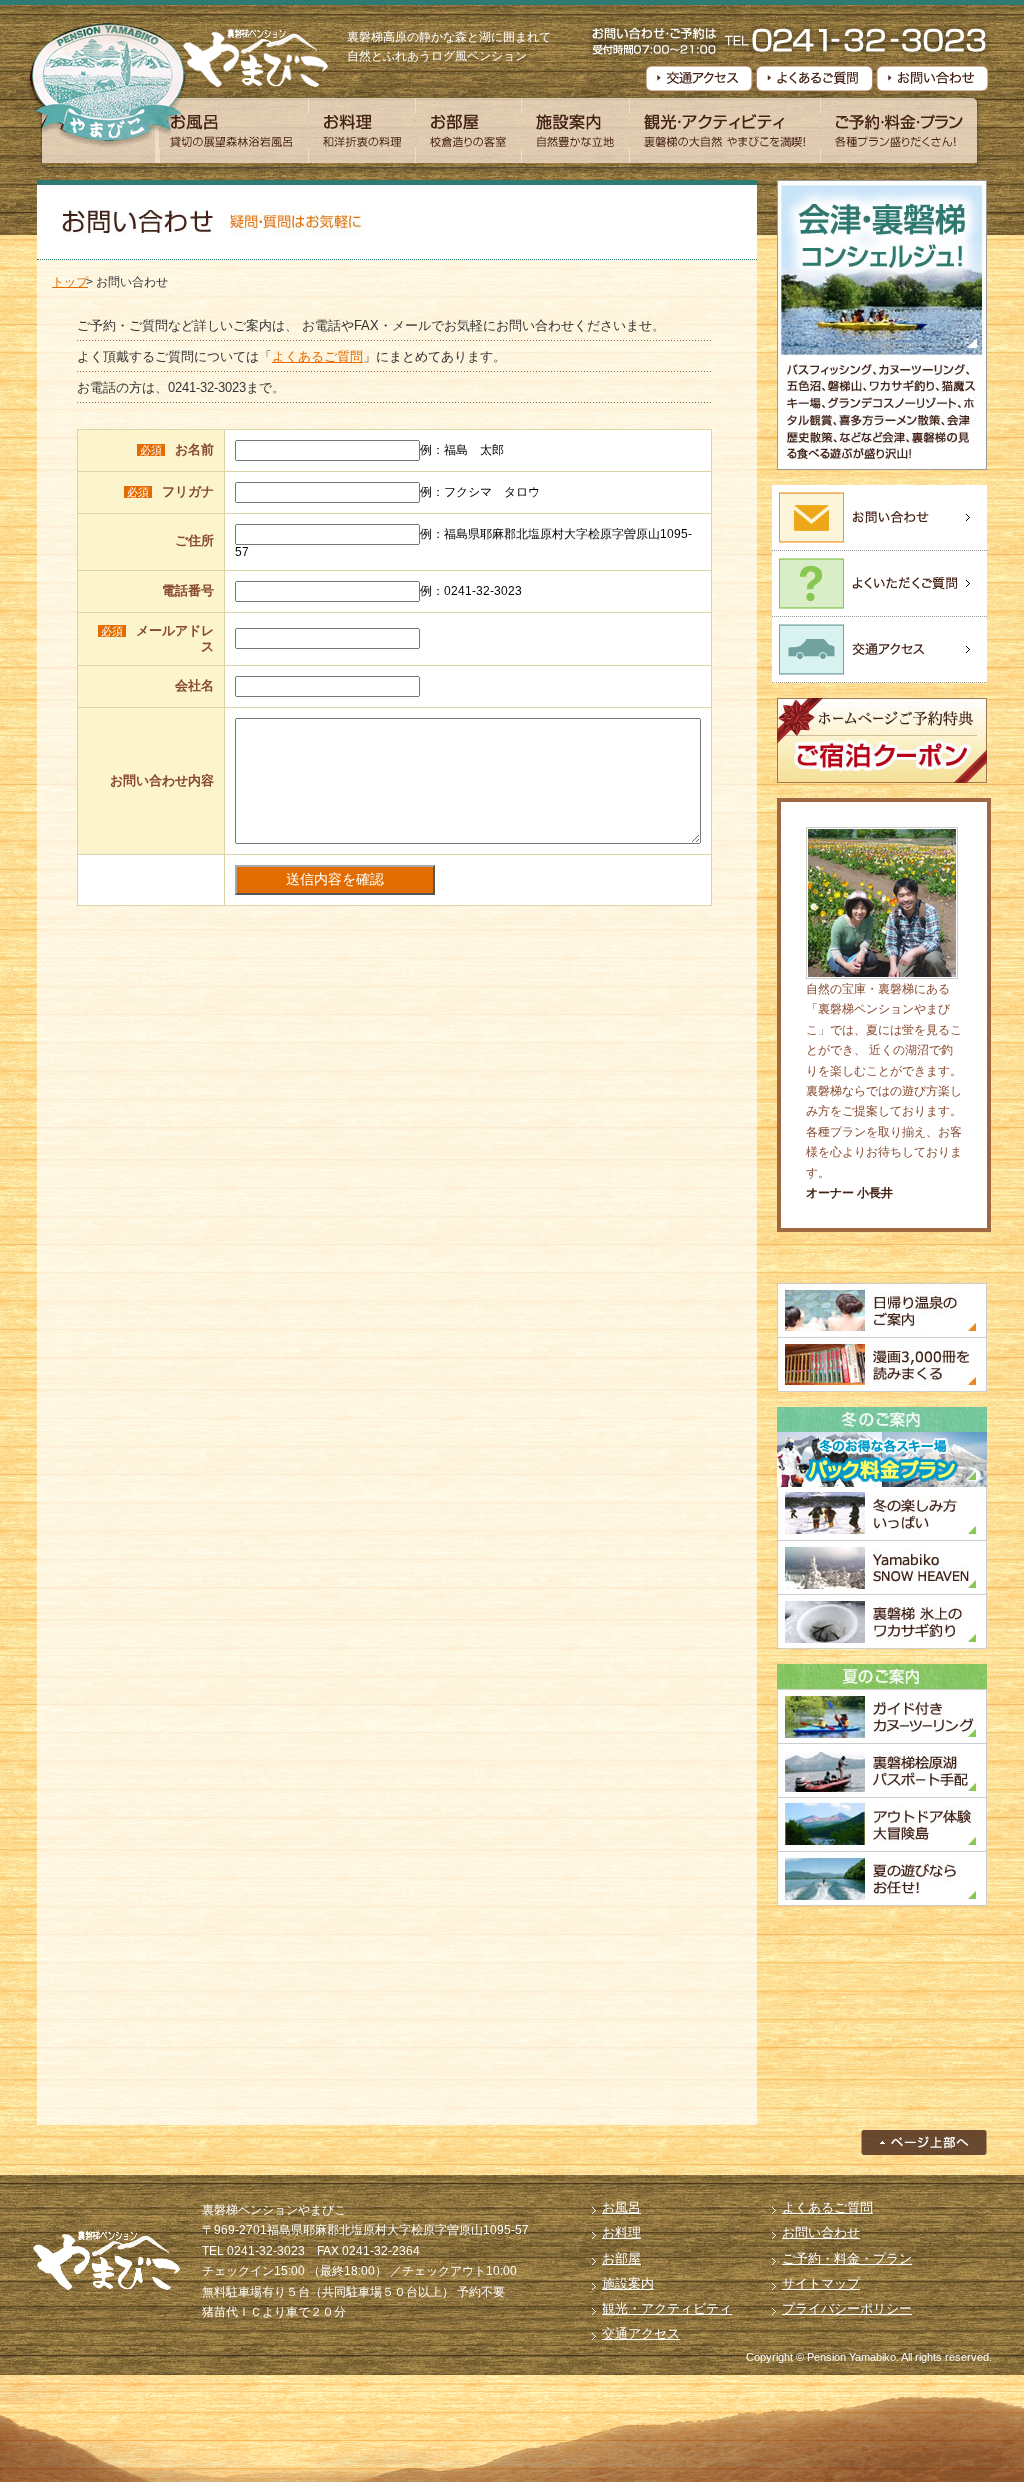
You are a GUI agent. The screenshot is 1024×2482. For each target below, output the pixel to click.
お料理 (362, 130)
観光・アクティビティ (725, 130)
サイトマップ (821, 2283)
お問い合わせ (821, 2232)
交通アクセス (641, 2333)
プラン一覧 (898, 130)
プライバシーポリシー (847, 2308)
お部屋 (468, 130)
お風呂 (232, 130)
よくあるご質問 (317, 356)
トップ (70, 282)
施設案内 (575, 130)
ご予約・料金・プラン (847, 2258)
